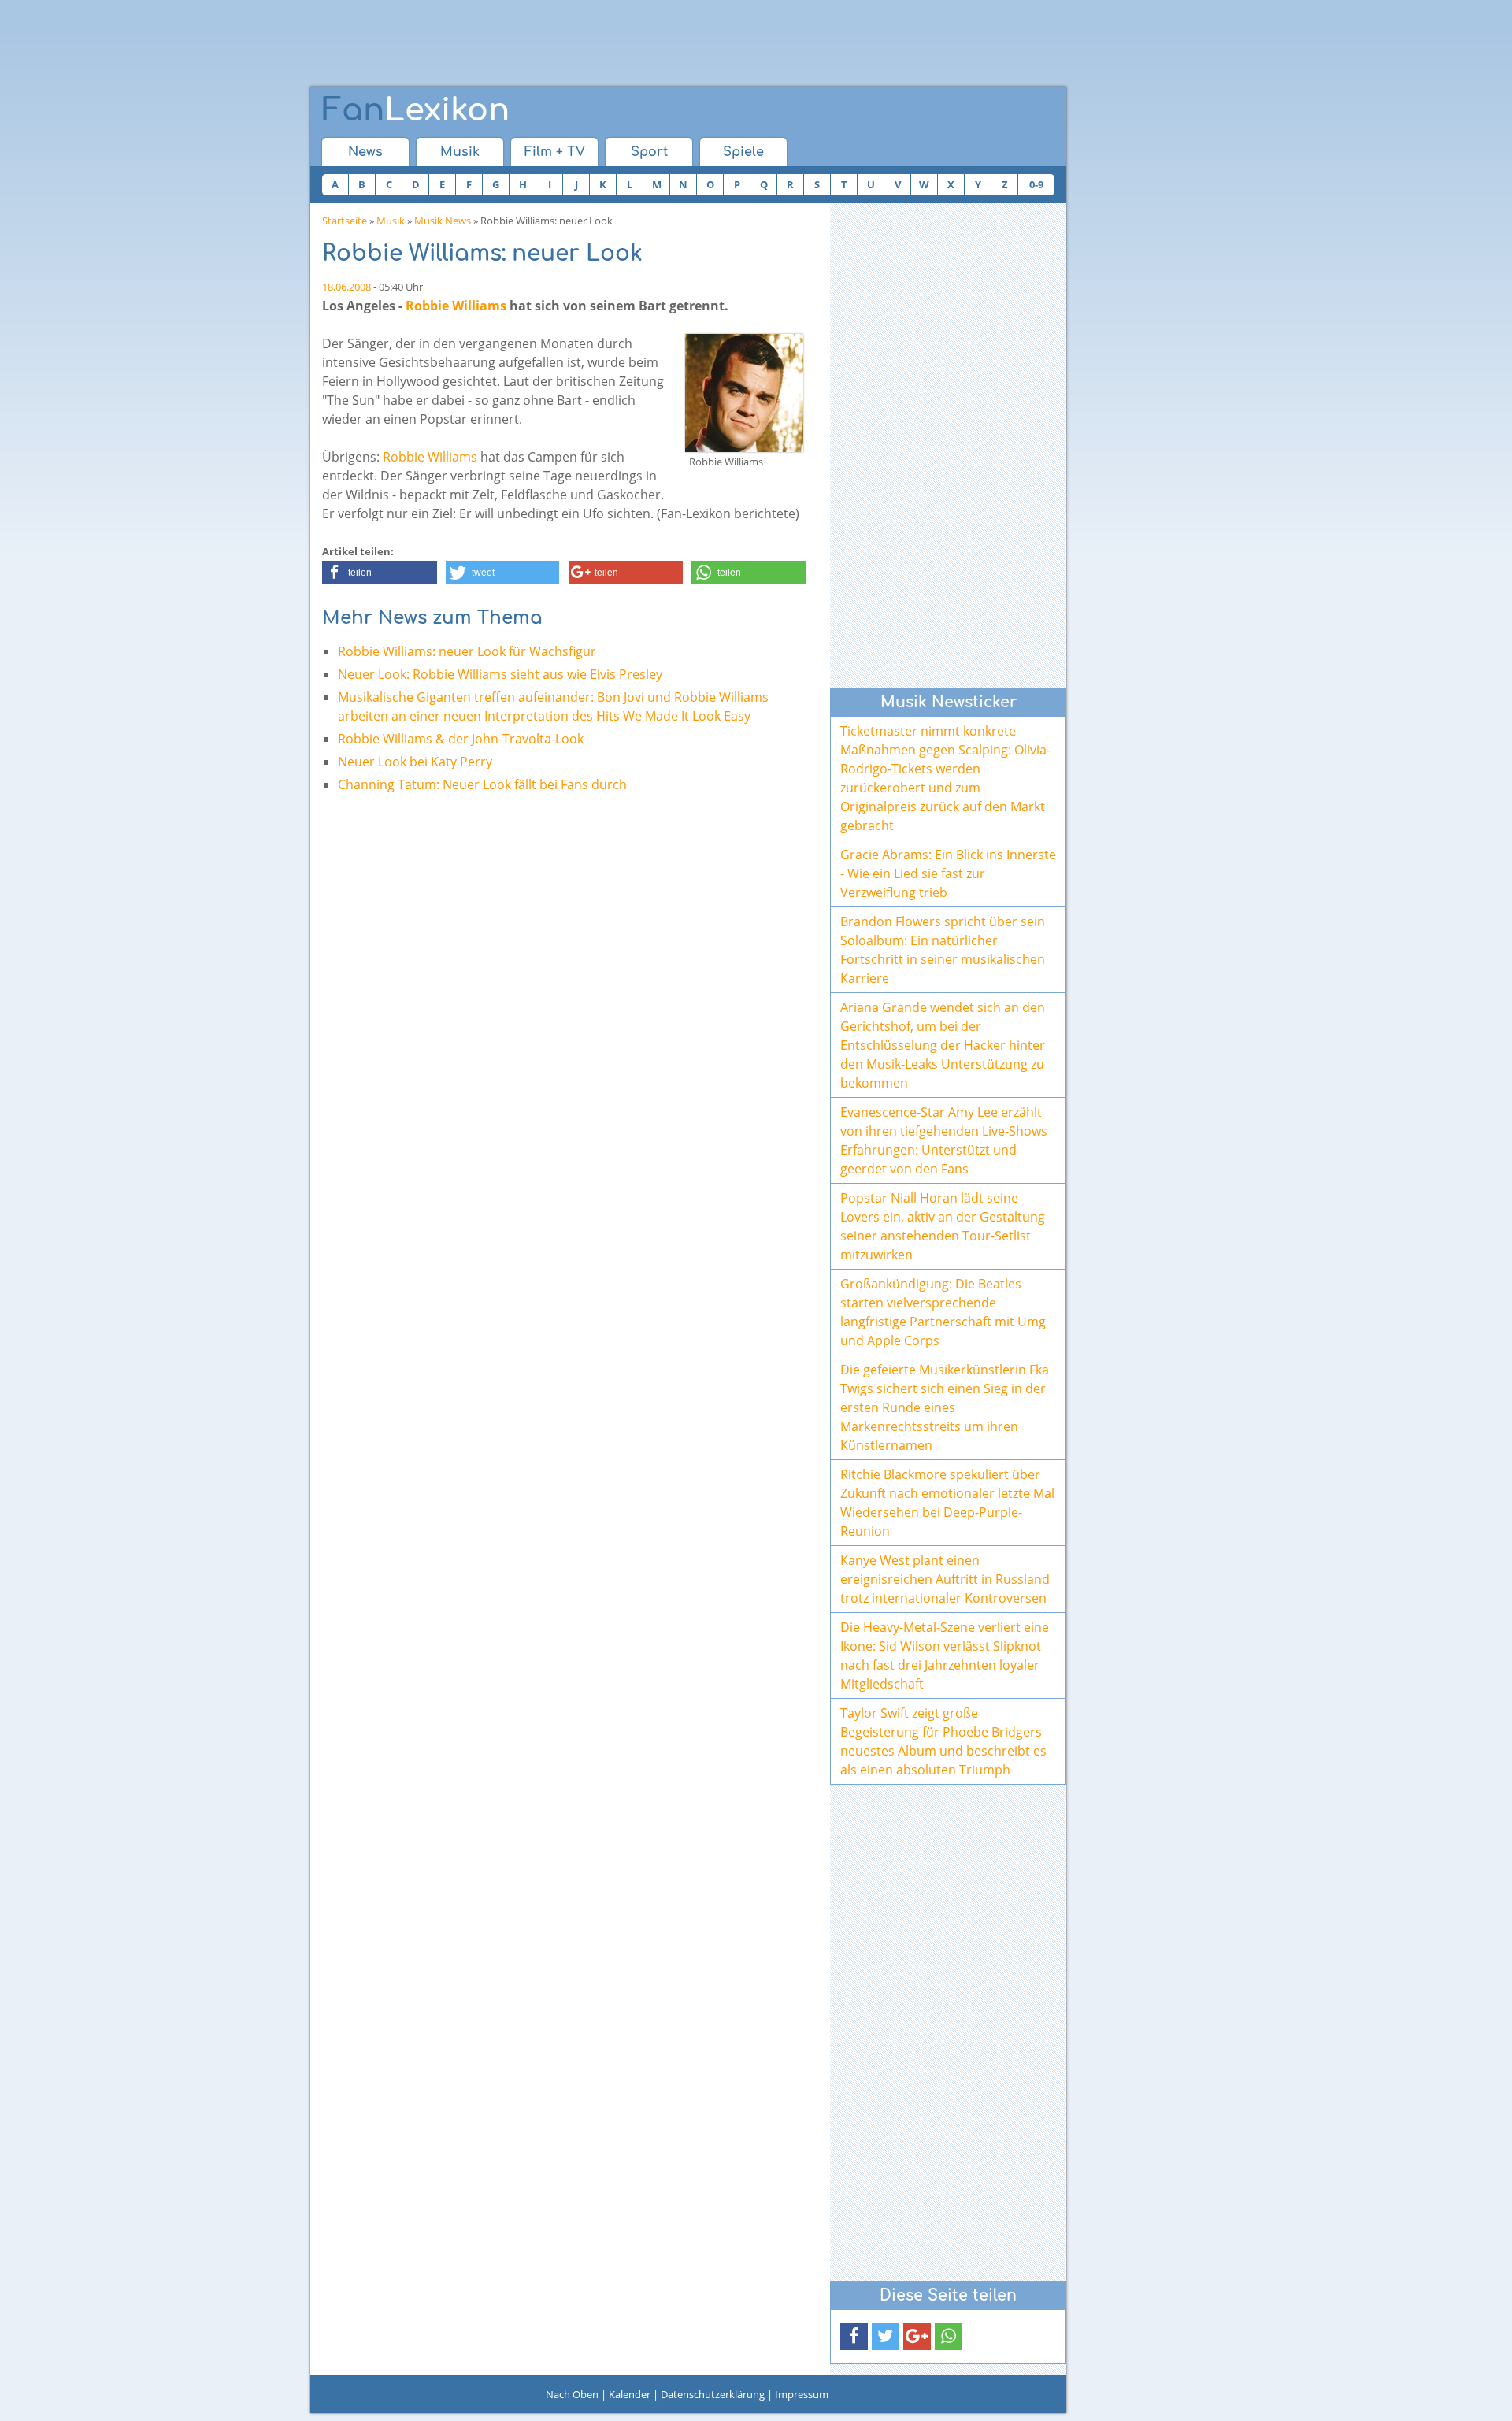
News (365, 152)
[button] (380, 573)
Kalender (630, 2394)
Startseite (345, 221)
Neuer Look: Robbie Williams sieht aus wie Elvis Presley (500, 674)
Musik (460, 152)
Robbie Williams (456, 306)
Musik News (443, 221)
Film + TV (555, 152)
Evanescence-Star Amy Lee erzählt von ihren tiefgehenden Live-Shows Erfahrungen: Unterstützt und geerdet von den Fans (944, 1140)
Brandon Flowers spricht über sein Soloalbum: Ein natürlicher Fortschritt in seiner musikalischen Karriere (943, 950)
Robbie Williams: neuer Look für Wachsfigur (467, 651)
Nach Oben (572, 2394)
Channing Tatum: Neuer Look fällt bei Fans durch (482, 784)
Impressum (802, 2394)
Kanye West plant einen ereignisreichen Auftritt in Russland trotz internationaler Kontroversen (945, 1579)
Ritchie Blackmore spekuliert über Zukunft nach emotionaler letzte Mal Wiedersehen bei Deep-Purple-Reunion (947, 1503)
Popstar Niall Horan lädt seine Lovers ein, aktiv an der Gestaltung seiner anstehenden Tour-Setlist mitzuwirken (943, 1226)
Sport (649, 152)
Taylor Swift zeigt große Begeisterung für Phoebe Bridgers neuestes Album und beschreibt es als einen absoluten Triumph (943, 1741)
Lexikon (416, 110)
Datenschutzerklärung (713, 2394)
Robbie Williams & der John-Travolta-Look (461, 739)
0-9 (1036, 184)
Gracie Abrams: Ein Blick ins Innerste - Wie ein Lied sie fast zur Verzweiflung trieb (948, 873)
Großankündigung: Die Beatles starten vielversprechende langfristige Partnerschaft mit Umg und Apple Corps (943, 1312)
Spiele (743, 152)
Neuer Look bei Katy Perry (415, 762)
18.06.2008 (346, 287)
